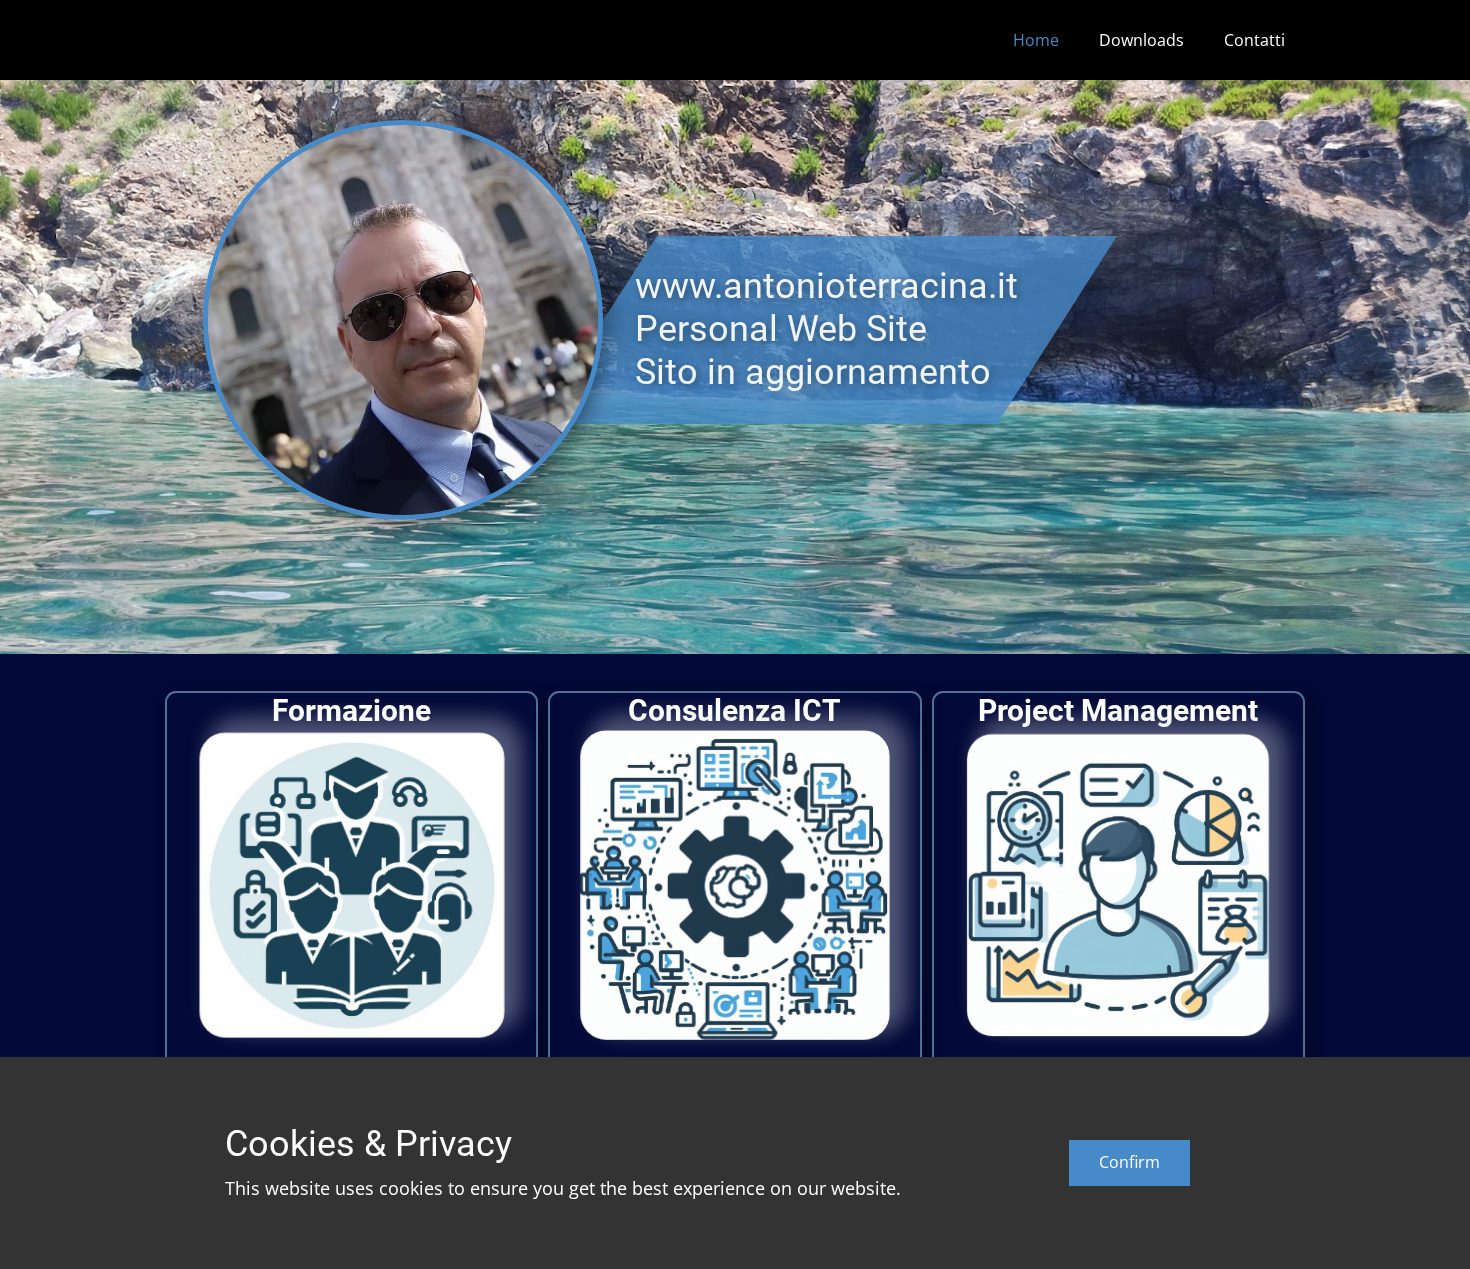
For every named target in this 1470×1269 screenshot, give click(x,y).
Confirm (1129, 1162)
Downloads (1141, 40)
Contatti (1254, 40)
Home (1036, 40)
